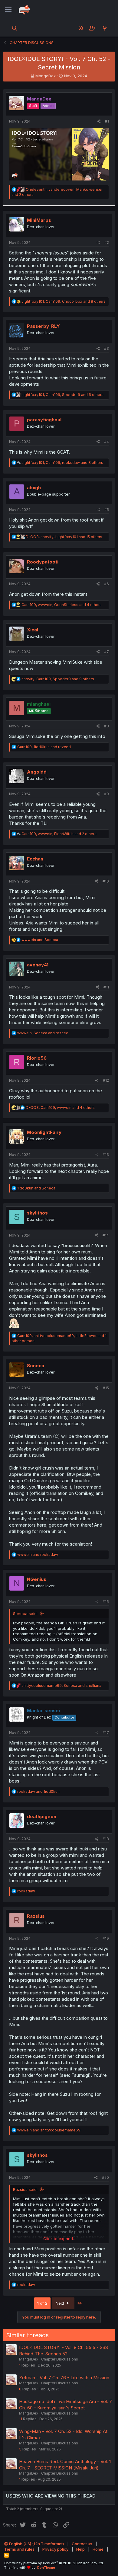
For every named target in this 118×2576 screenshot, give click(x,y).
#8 (107, 726)
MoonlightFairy (44, 1132)
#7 (107, 652)
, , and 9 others (58, 679)
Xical (33, 630)
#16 (106, 1602)
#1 (107, 121)
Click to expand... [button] (59, 2239)
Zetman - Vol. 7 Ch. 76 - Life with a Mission (64, 2378)
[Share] (99, 121)
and (40, 940)
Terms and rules (19, 2549)
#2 (107, 243)
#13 (106, 1155)
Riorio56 (37, 1058)
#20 (105, 2177)
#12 (106, 1080)
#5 (107, 510)
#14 (106, 1235)
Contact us (82, 2544)
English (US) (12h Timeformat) (36, 2544)
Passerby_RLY (43, 326)
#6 (107, 584)
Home (98, 2549)
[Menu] (8, 10)
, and (44, 747)
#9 (107, 794)
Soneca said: (25, 1614)
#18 (106, 1839)
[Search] (15, 28)
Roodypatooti (43, 562)
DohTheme (46, 2568)
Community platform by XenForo (54, 2563)
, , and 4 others (62, 605)
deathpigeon (42, 1816)
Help (80, 2549)
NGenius (37, 1579)
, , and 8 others (64, 301)
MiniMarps (39, 220)
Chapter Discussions (60, 2359)
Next (61, 2303)
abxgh (34, 488)
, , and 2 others (59, 834)
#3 (107, 348)
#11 (106, 987)
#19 (106, 1938)
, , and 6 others (62, 395)
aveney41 (38, 965)
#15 (106, 1388)
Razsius (36, 1916)
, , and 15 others (64, 537)
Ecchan (35, 859)
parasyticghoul (44, 420)
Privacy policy (55, 2549)
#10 (106, 881)
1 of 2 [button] (42, 2303)
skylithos (37, 1213)
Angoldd (37, 772)
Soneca (36, 1366)
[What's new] (105, 28)
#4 (107, 442)
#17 (106, 1733)
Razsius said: (25, 2189)
